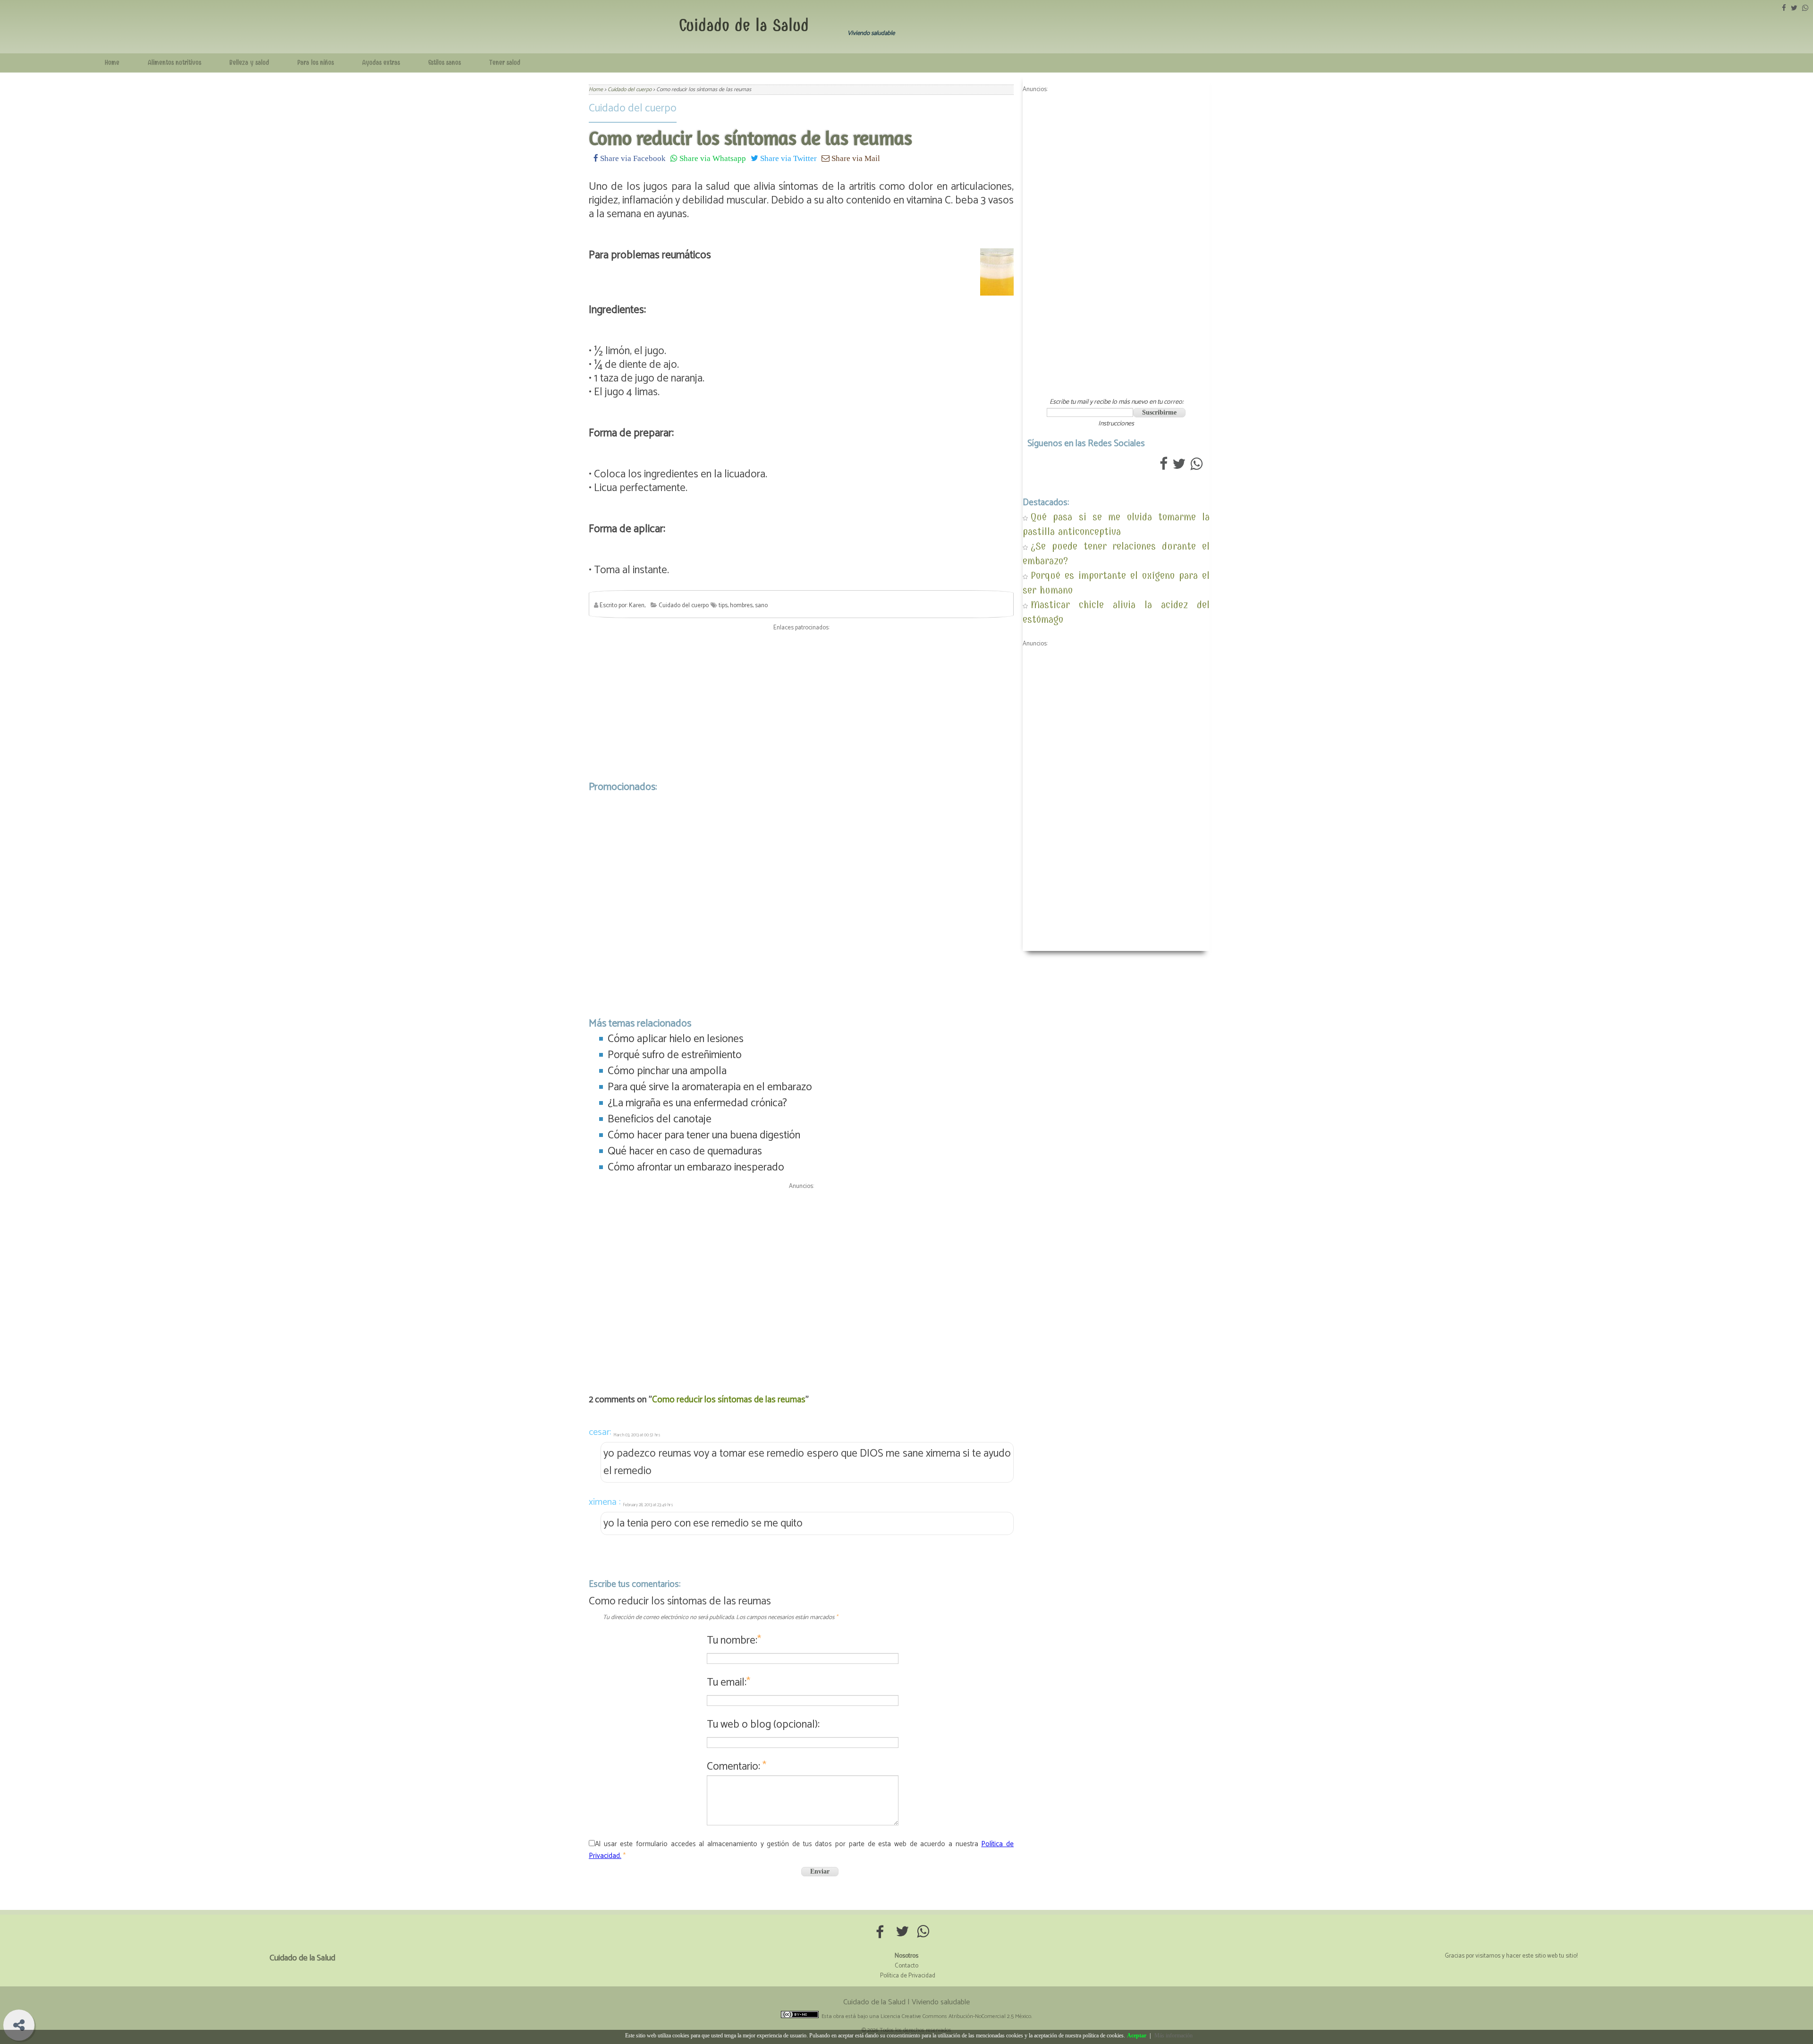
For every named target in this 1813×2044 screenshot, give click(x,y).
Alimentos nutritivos (174, 63)
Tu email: (729, 1683)
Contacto (906, 1966)
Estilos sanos (445, 63)
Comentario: (737, 1767)
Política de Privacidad (908, 1976)
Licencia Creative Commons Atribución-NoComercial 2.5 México (956, 2016)
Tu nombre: (734, 1641)
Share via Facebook (632, 158)
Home (112, 63)
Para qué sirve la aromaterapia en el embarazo (710, 1087)
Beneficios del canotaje (660, 1119)
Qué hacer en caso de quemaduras (685, 1151)
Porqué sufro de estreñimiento (675, 1055)
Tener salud (505, 63)
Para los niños (316, 63)
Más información (1173, 2036)
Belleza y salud (249, 63)
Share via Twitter (788, 158)
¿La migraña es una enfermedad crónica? (697, 1103)
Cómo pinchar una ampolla (667, 1071)
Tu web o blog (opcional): (763, 1725)
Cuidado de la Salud (744, 25)
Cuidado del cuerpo (633, 108)
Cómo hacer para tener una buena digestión (704, 1135)
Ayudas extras (381, 63)
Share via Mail (855, 158)
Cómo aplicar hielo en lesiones (676, 1039)
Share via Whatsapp (712, 158)
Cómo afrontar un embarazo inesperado (696, 1167)
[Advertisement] (801, 704)
